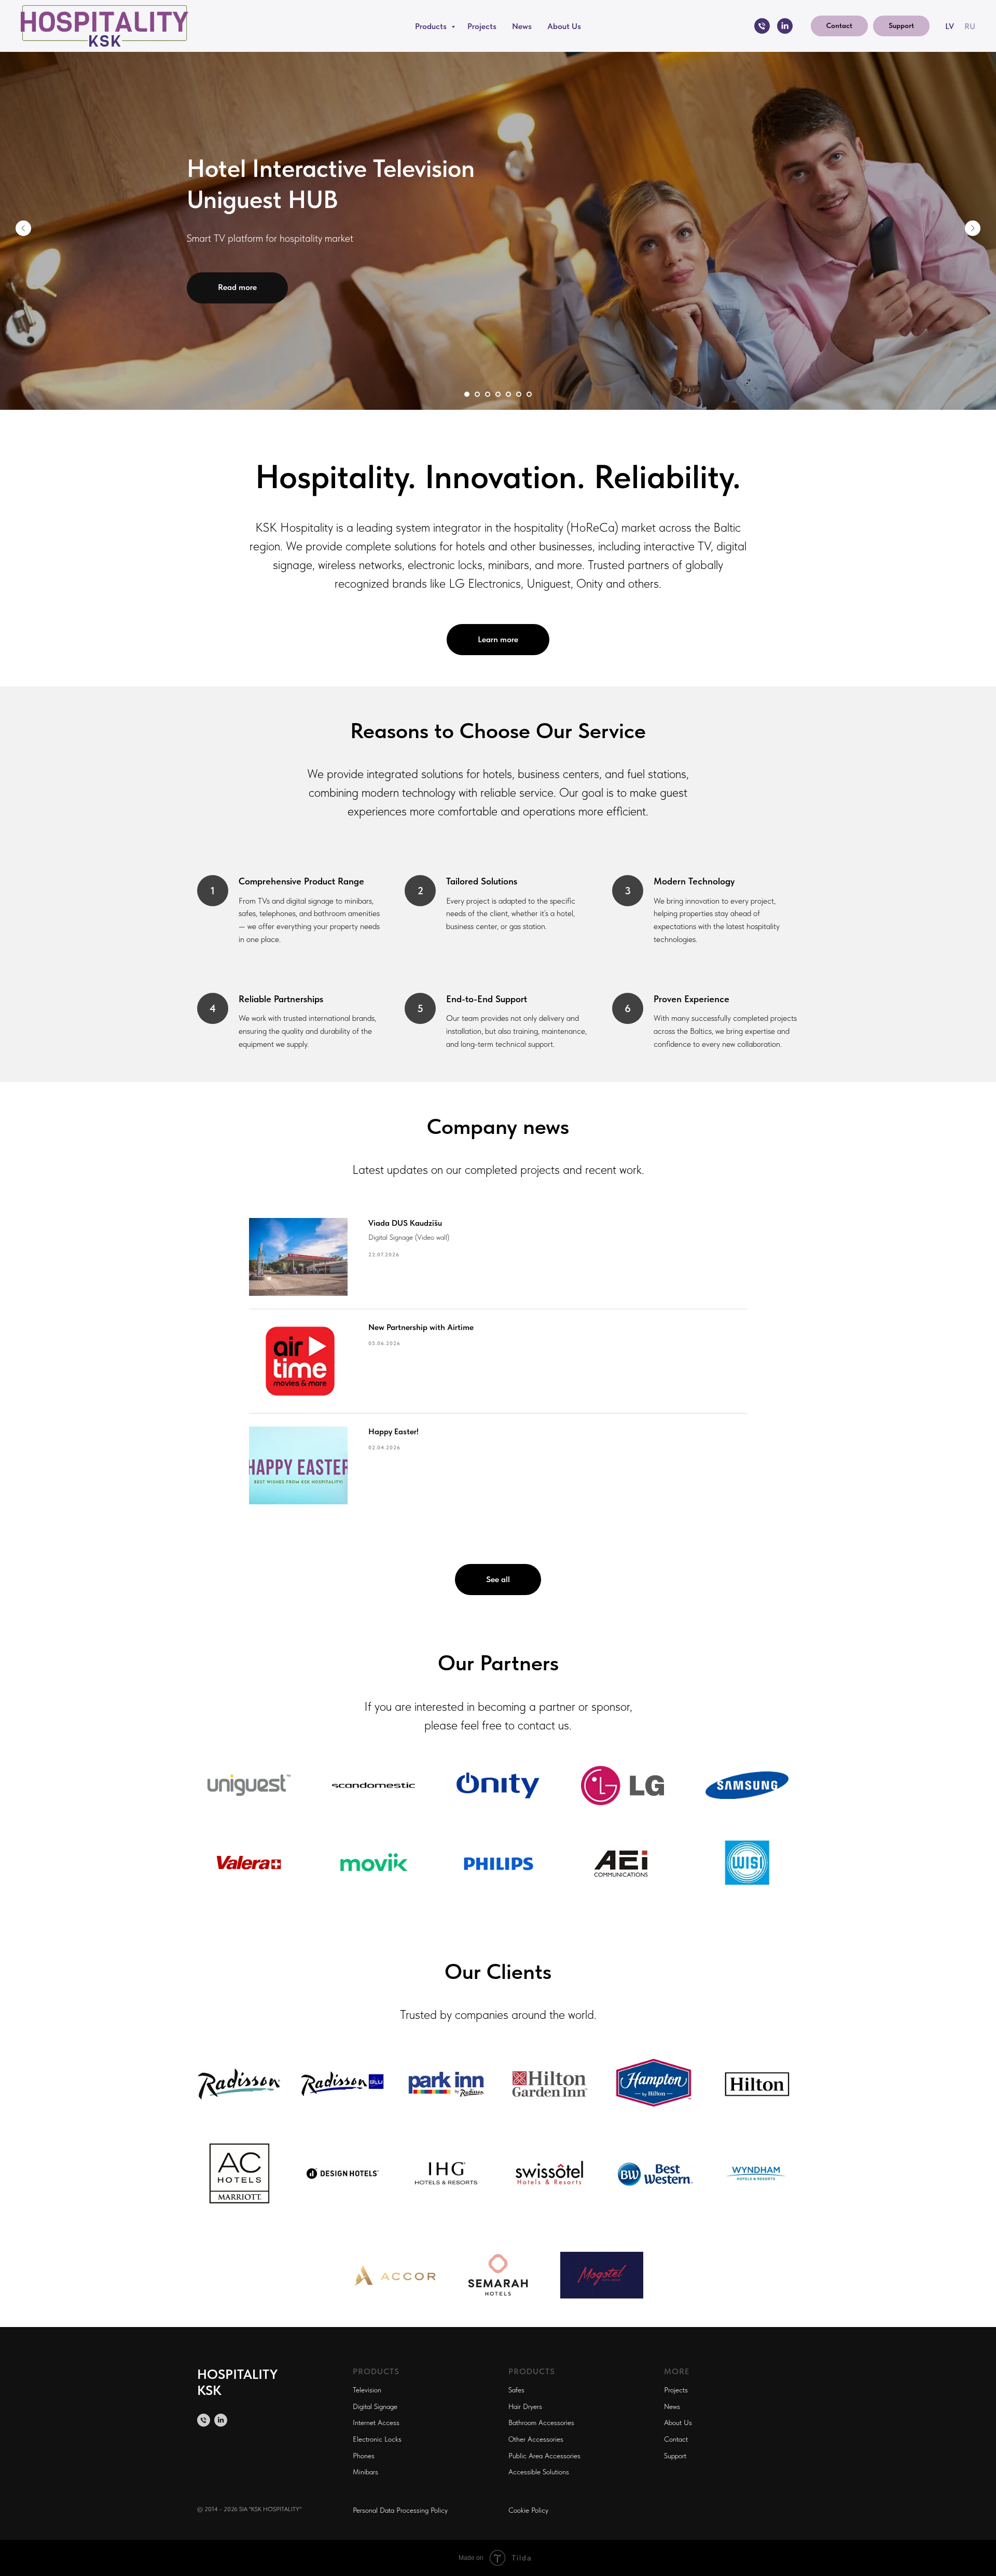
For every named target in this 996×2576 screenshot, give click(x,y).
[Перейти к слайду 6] (519, 394)
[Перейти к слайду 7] (529, 394)
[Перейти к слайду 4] (498, 394)
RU (970, 26)
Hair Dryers (525, 2406)
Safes (516, 2390)
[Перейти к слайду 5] (508, 394)
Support (675, 2456)
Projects (482, 26)
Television (367, 2390)
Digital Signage (375, 2406)
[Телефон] (762, 26)
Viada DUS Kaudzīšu (405, 1223)
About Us (564, 26)
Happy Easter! (393, 1431)
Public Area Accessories (544, 2456)
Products (432, 26)
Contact (676, 2439)
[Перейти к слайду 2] (477, 394)
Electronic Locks (377, 2439)
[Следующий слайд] (973, 228)
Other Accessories (536, 2439)
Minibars (365, 2472)
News (522, 26)
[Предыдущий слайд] (23, 228)
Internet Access (376, 2422)
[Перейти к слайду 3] (488, 394)
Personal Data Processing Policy (400, 2510)
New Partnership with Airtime (421, 1327)
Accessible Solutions (539, 2472)
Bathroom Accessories (541, 2422)
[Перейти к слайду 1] (467, 394)
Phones (364, 2456)
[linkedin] (785, 26)
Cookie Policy (528, 2510)
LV (950, 26)
